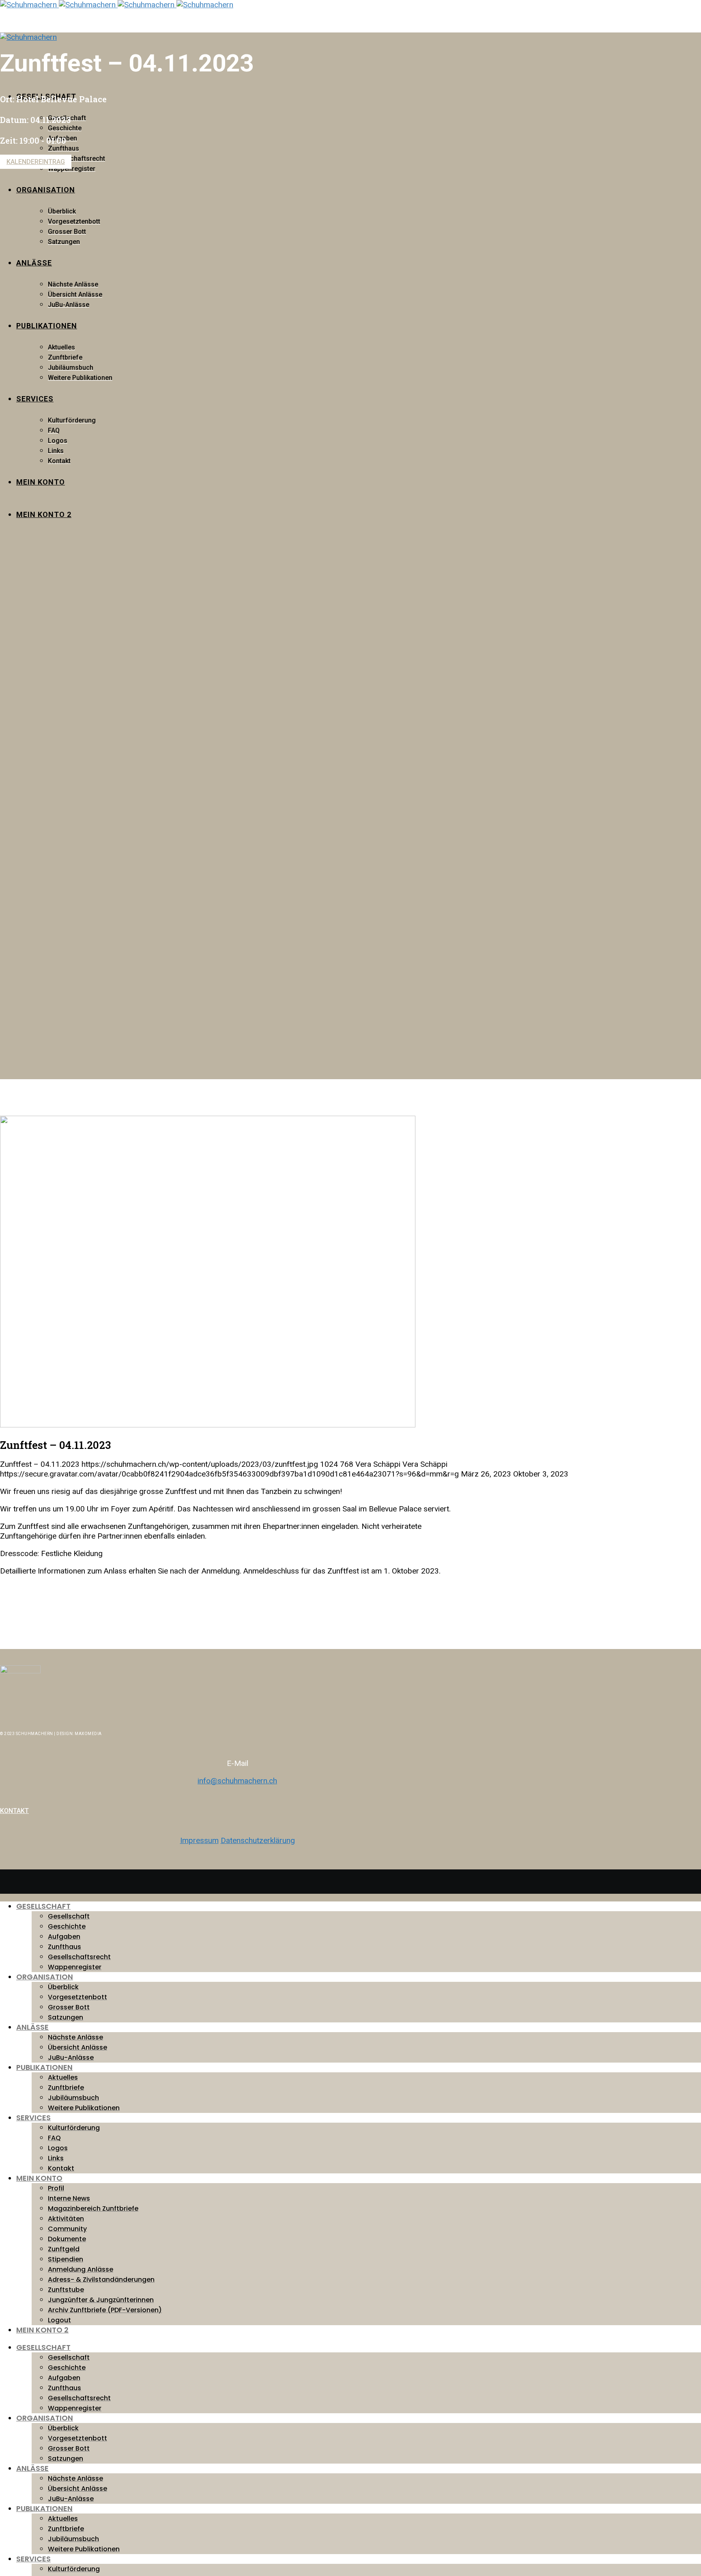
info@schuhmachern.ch (237, 1781)
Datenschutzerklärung (258, 1840)
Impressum (199, 1840)
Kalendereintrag (36, 162)
